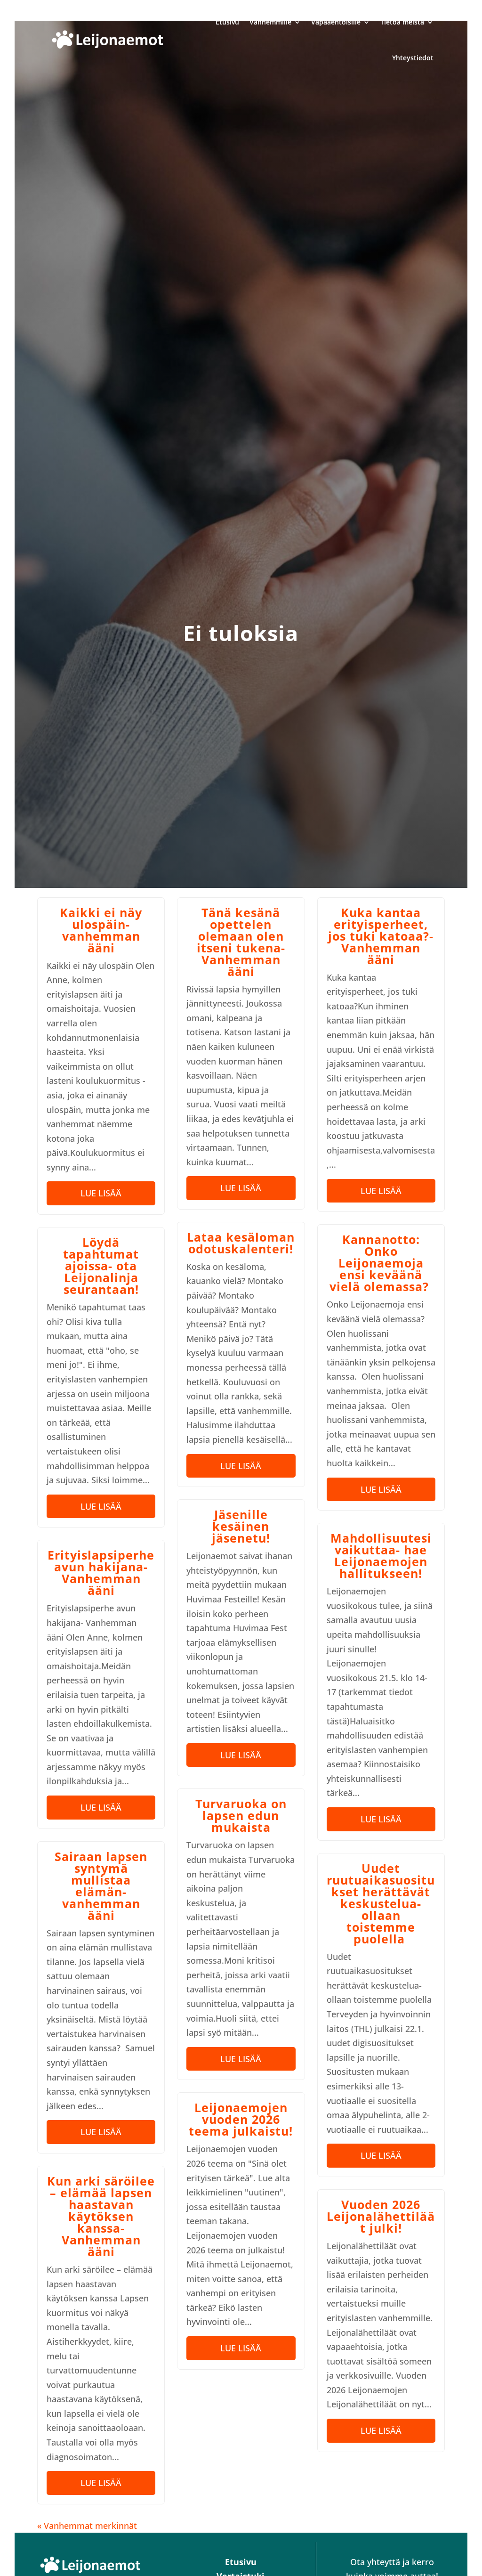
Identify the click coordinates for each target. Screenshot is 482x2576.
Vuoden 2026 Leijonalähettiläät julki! (381, 2216)
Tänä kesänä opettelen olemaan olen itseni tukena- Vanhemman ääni (241, 942)
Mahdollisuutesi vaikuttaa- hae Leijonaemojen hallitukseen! (381, 1556)
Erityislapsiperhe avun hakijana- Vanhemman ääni (101, 1572)
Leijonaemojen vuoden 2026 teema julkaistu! (241, 2119)
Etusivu (227, 22)
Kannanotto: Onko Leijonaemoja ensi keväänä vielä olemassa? (381, 1263)
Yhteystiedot (413, 58)
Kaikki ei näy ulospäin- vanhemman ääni (101, 930)
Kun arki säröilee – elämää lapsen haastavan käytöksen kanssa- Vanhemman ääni (101, 2216)
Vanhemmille (270, 22)
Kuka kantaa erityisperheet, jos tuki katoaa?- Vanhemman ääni (381, 936)
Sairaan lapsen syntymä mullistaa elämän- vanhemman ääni (101, 1886)
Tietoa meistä (402, 22)
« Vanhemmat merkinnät (87, 2526)
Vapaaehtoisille (336, 22)
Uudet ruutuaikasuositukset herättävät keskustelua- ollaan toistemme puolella (381, 1903)
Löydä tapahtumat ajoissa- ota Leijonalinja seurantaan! (101, 1266)
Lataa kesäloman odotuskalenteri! (241, 1243)
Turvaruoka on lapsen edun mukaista (241, 1815)
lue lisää (101, 1193)
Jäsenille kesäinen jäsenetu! (241, 1526)
